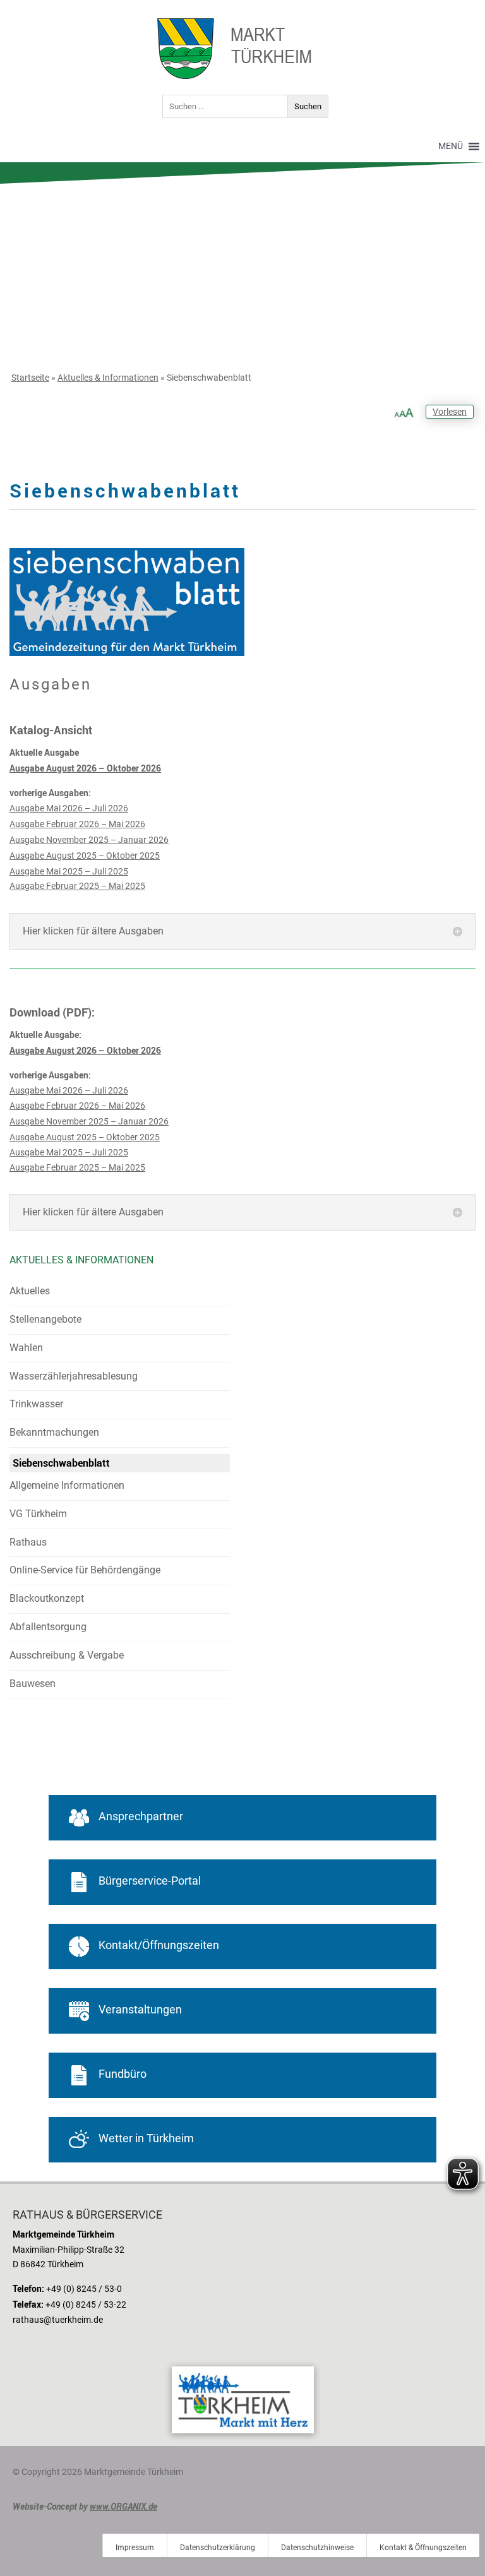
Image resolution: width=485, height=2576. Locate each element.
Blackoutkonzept (47, 1598)
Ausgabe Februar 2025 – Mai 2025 (77, 886)
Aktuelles (30, 1291)
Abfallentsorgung (48, 1627)
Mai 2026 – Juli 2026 (86, 1090)
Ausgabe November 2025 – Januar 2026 (89, 840)
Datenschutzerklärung (218, 2548)
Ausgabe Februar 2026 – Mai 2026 (77, 824)
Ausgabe (27, 1090)
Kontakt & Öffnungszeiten (423, 2548)
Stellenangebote (45, 1319)
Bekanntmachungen (54, 1432)
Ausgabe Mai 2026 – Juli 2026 (69, 808)
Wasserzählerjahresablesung (74, 1376)
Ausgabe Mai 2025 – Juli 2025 (69, 871)
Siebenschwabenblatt (61, 1463)
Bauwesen (33, 1684)
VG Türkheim (38, 1514)
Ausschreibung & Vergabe (67, 1655)
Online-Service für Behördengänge (85, 1570)
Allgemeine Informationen (67, 1485)
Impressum (135, 2548)
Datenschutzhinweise (317, 2548)
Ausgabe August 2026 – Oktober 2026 (85, 768)
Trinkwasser (36, 1404)
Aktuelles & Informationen (108, 378)
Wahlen (26, 1348)
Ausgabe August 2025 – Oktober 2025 (85, 856)
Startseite (30, 378)
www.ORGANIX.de (123, 2506)
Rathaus (28, 1542)
